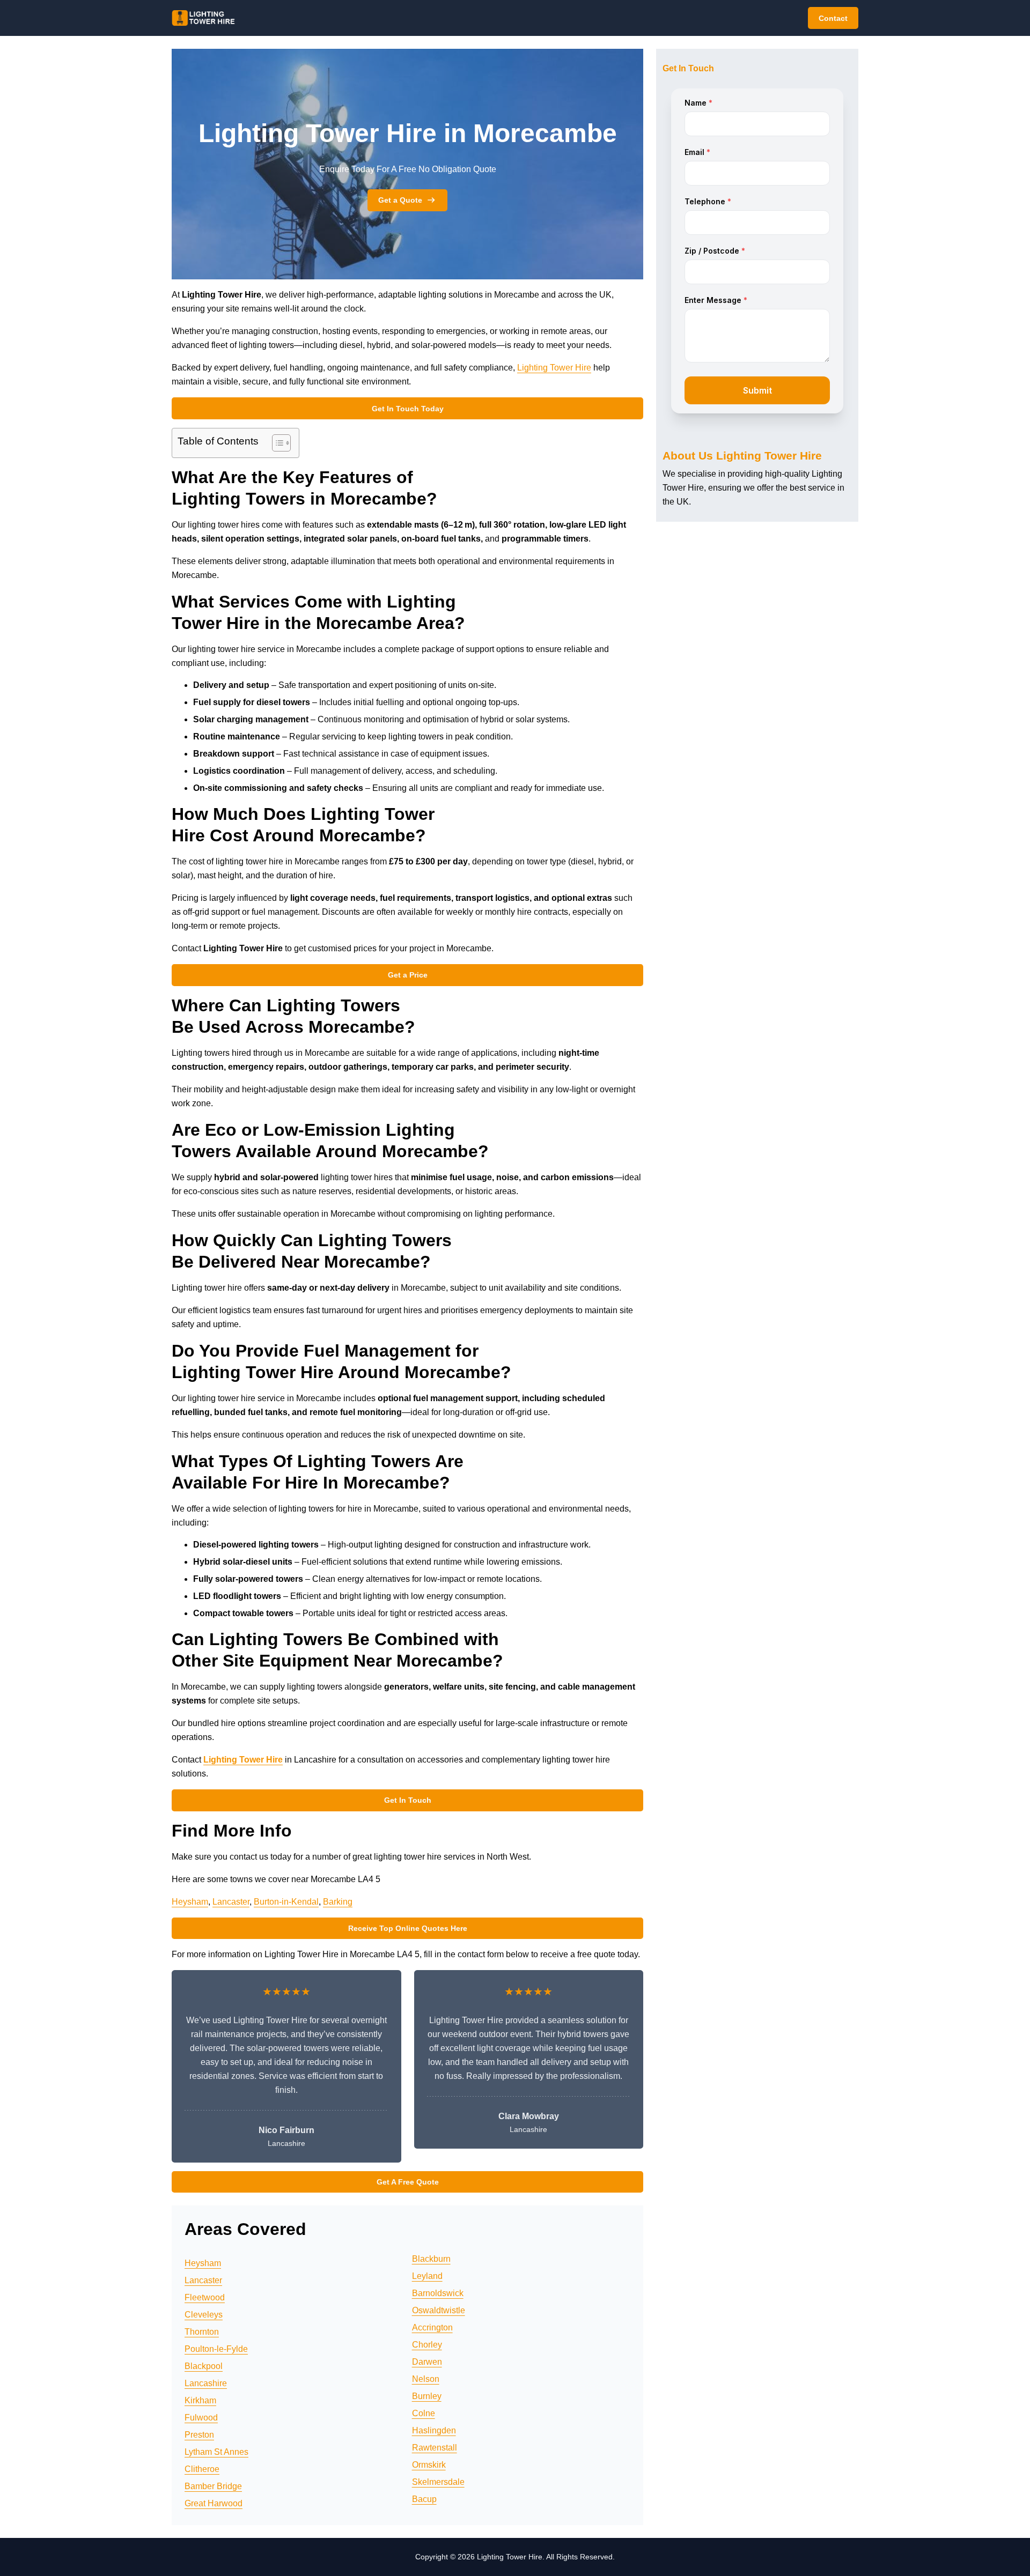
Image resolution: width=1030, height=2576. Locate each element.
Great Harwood (214, 2503)
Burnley (427, 2396)
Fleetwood (205, 2297)
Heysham (190, 1902)
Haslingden (434, 2430)
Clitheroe (202, 2469)
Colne (424, 2413)
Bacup (424, 2499)
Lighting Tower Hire (554, 368)
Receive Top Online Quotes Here (408, 1928)
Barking (338, 1902)
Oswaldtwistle (439, 2310)
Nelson (426, 2379)
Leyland (427, 2276)
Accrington (432, 2327)
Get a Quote (400, 200)
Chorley (427, 2345)
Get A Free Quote (408, 2182)
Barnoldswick (438, 2293)
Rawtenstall (435, 2448)
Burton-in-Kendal (286, 1902)
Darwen (427, 2362)
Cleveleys (204, 2315)
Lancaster (231, 1902)
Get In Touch (408, 1800)
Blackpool (204, 2366)
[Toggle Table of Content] (276, 443)
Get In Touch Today (408, 409)
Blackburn (431, 2259)
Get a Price (408, 975)
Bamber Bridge (213, 2486)
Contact (833, 18)
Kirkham (200, 2400)
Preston (199, 2435)
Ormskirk (429, 2465)
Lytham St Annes (216, 2452)
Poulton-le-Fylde (216, 2349)
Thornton (202, 2332)
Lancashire (206, 2383)
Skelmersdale (438, 2482)
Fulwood (201, 2418)
